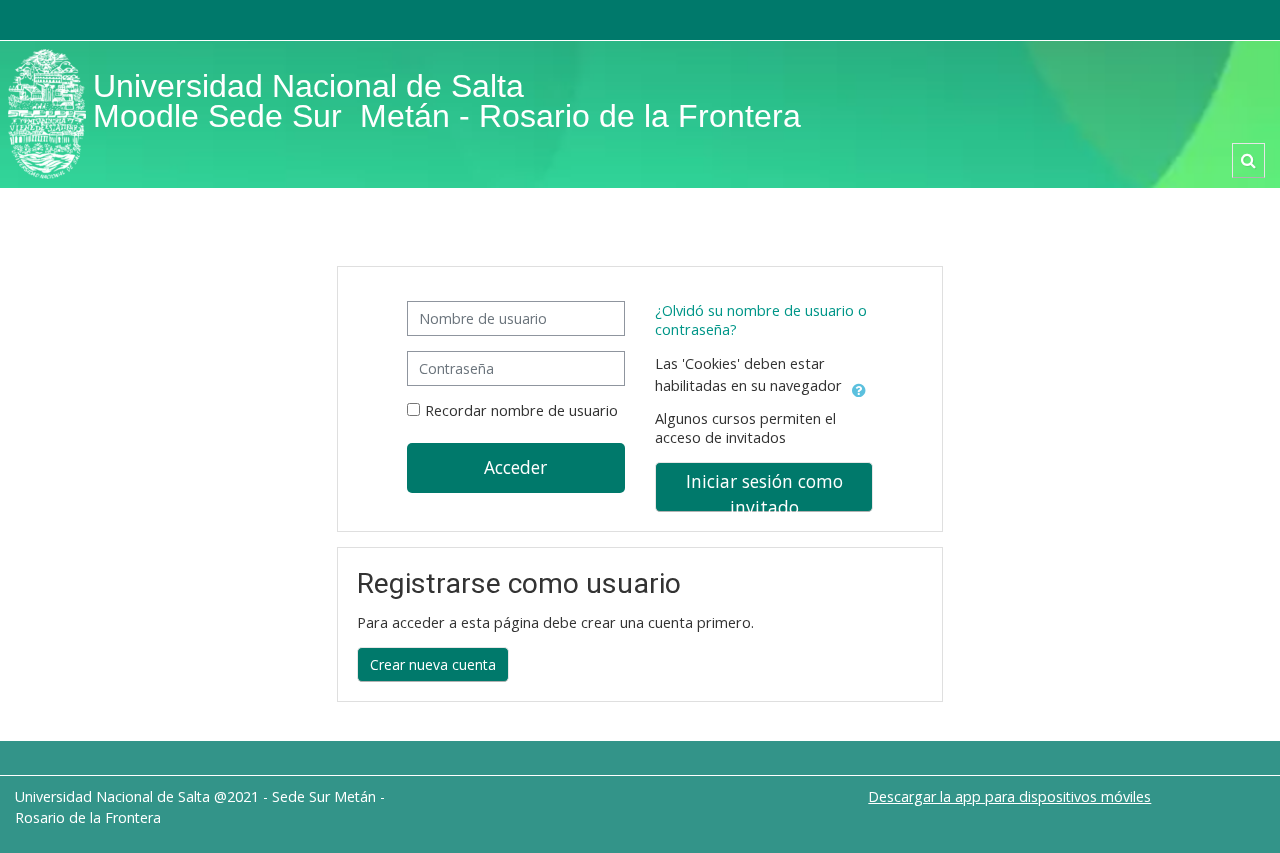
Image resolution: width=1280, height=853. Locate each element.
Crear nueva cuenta (433, 664)
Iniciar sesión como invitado (764, 490)
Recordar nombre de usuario (521, 410)
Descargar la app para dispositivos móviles (1009, 796)
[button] (1248, 160)
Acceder (515, 467)
